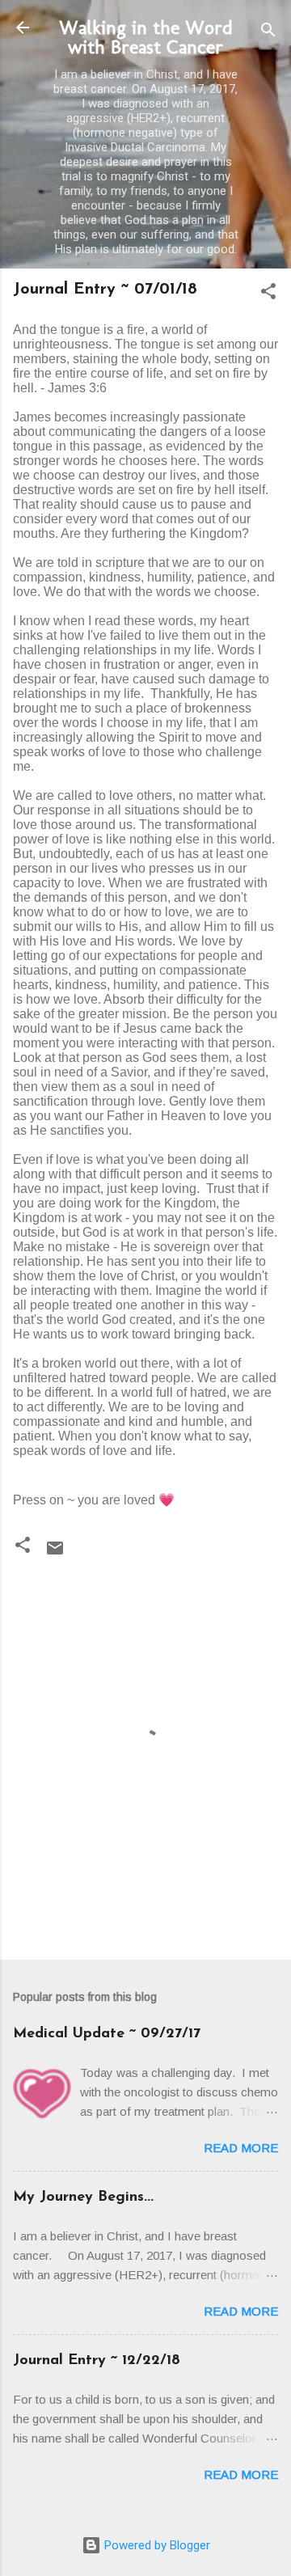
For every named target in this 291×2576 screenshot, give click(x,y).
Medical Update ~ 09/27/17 (107, 2034)
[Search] (268, 33)
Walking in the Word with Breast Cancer (146, 37)
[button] (268, 294)
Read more (241, 2148)
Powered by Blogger (156, 2545)
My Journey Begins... (83, 2197)
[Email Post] (55, 1554)
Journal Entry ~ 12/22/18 (97, 2361)
